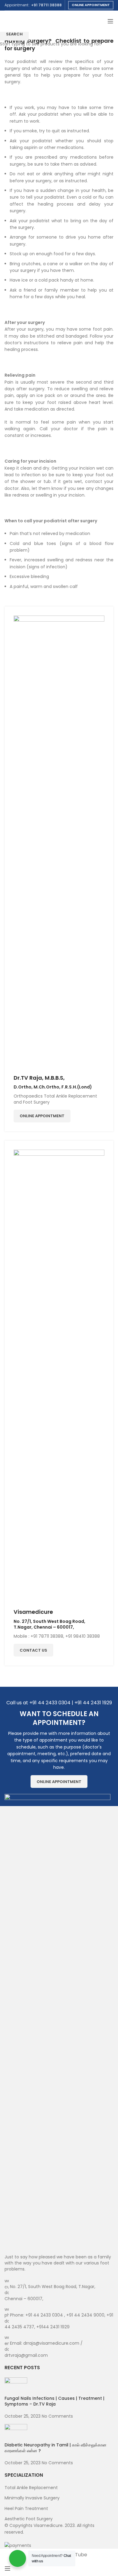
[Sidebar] (8, 2568)
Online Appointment (91, 5)
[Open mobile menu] (110, 21)
